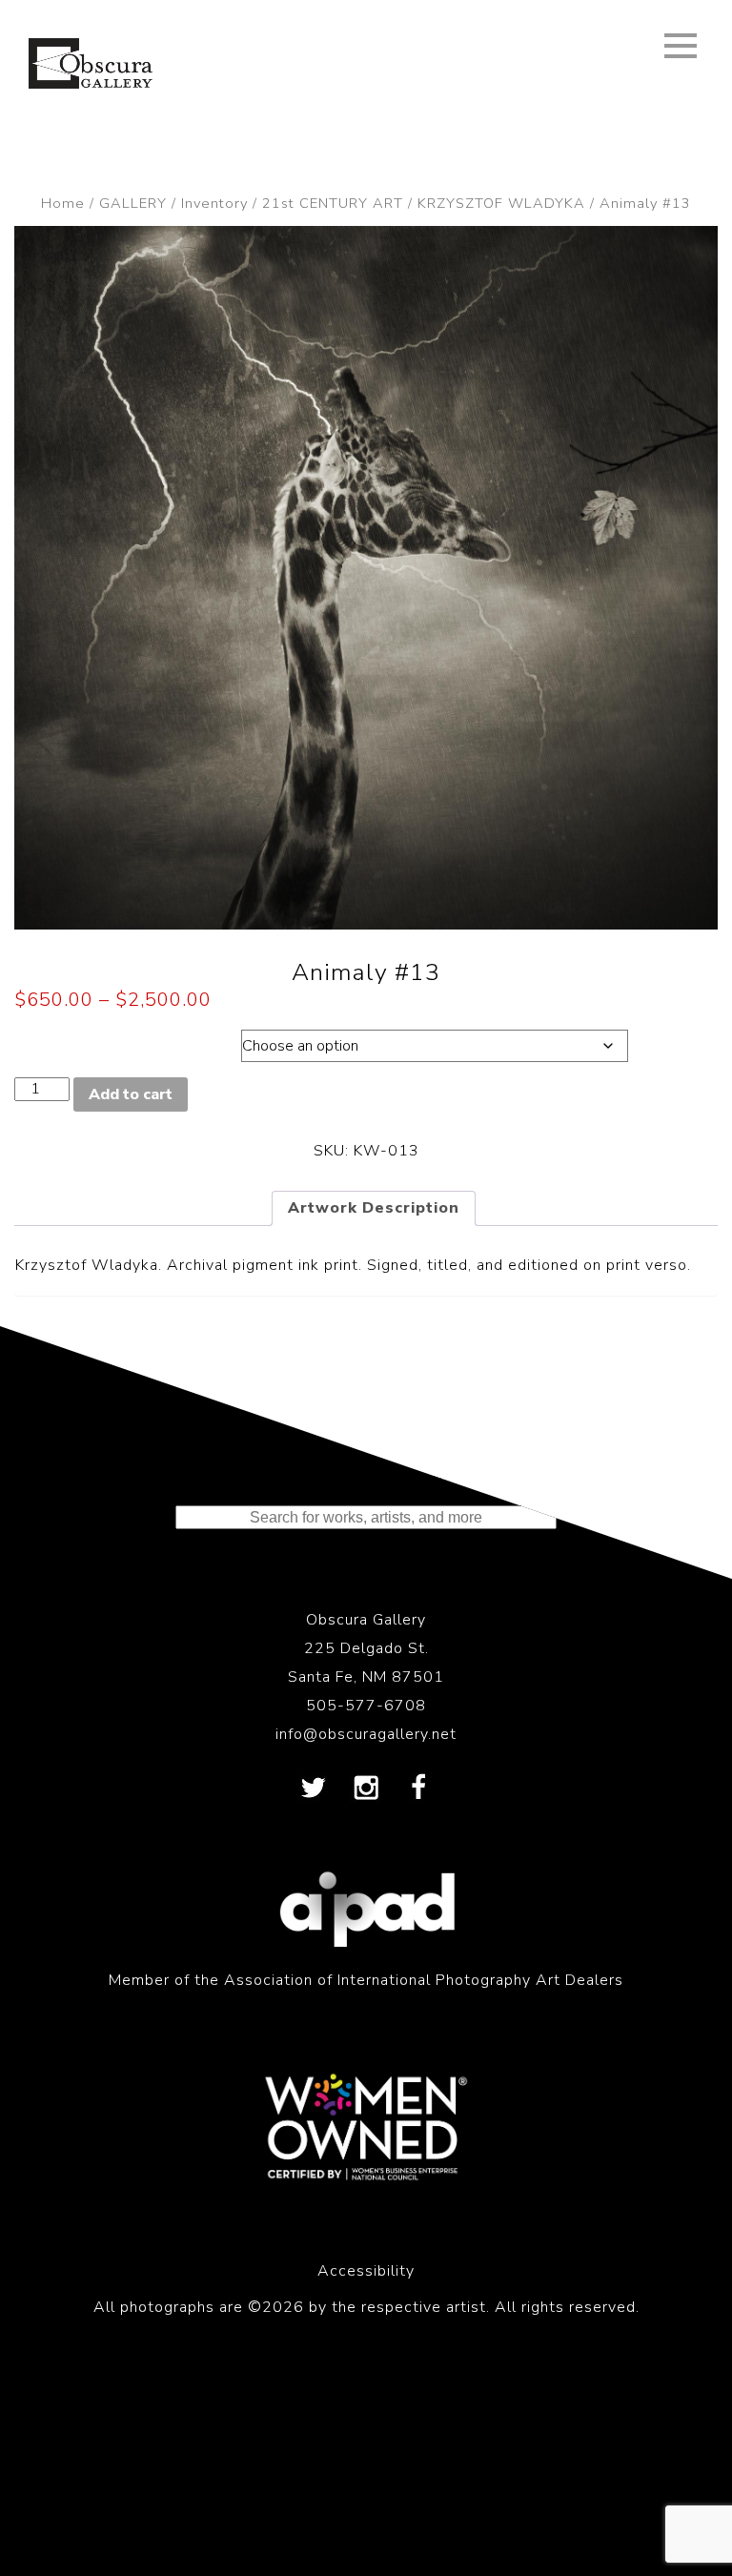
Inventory (214, 203)
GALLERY (133, 203)
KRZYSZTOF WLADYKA (501, 203)
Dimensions (108, 1041)
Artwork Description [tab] (374, 1208)
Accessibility (366, 2271)
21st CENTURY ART (333, 203)
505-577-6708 (366, 1706)
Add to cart (131, 1094)
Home (63, 203)
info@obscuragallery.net (366, 1734)
